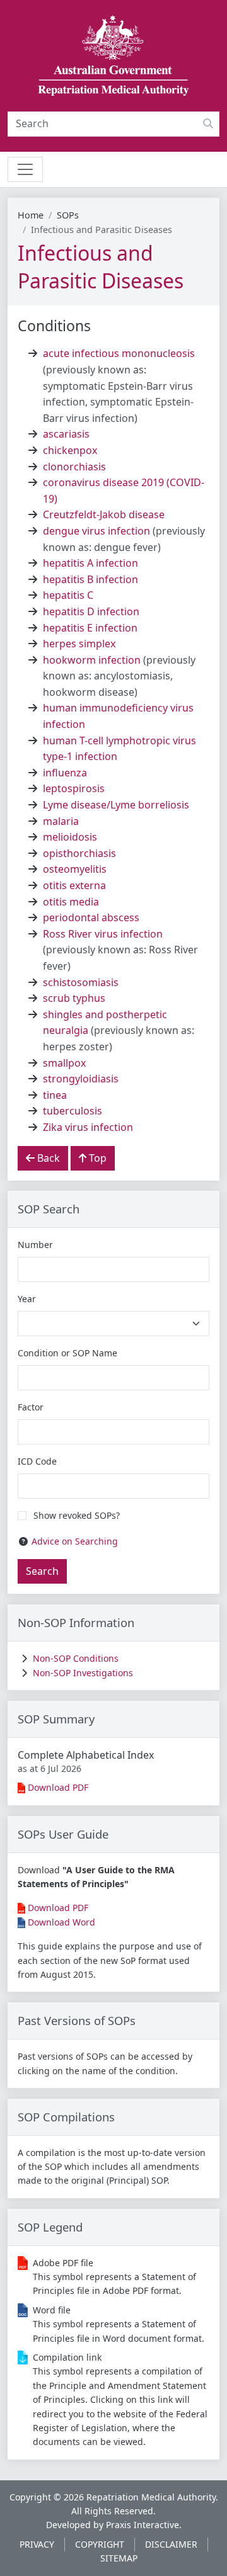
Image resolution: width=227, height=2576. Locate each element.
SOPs (68, 215)
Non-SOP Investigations (83, 1673)
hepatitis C (68, 595)
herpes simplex (79, 644)
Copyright (100, 2544)
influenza (65, 773)
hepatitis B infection (90, 579)
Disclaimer (171, 2544)
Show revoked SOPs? (77, 1515)
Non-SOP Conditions (76, 1658)
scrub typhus (74, 998)
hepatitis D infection (91, 611)
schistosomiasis (81, 982)
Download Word (61, 1922)
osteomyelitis (75, 869)
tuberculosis (73, 1111)
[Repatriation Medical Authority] (113, 56)
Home (31, 215)
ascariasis (66, 434)
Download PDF (58, 1787)
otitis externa (74, 885)
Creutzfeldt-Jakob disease (104, 514)
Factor (31, 1407)
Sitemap (119, 2558)
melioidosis (70, 837)
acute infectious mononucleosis (119, 353)
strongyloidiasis (81, 1079)
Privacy (37, 2544)
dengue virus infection (96, 531)
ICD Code (37, 1461)
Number (35, 1245)
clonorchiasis (74, 467)
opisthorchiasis (79, 853)
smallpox (64, 1063)
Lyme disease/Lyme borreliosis (116, 805)
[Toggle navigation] (25, 169)
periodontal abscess (91, 917)
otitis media (71, 902)
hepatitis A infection (90, 563)
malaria (61, 821)
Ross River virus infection (103, 934)
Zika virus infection (88, 1127)
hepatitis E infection (90, 628)
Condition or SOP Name (67, 1353)
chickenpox (70, 450)
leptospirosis (74, 788)
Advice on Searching (75, 1541)
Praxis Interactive (143, 2525)
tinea (55, 1095)
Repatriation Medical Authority (151, 2497)
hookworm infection (92, 660)
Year (27, 1299)
